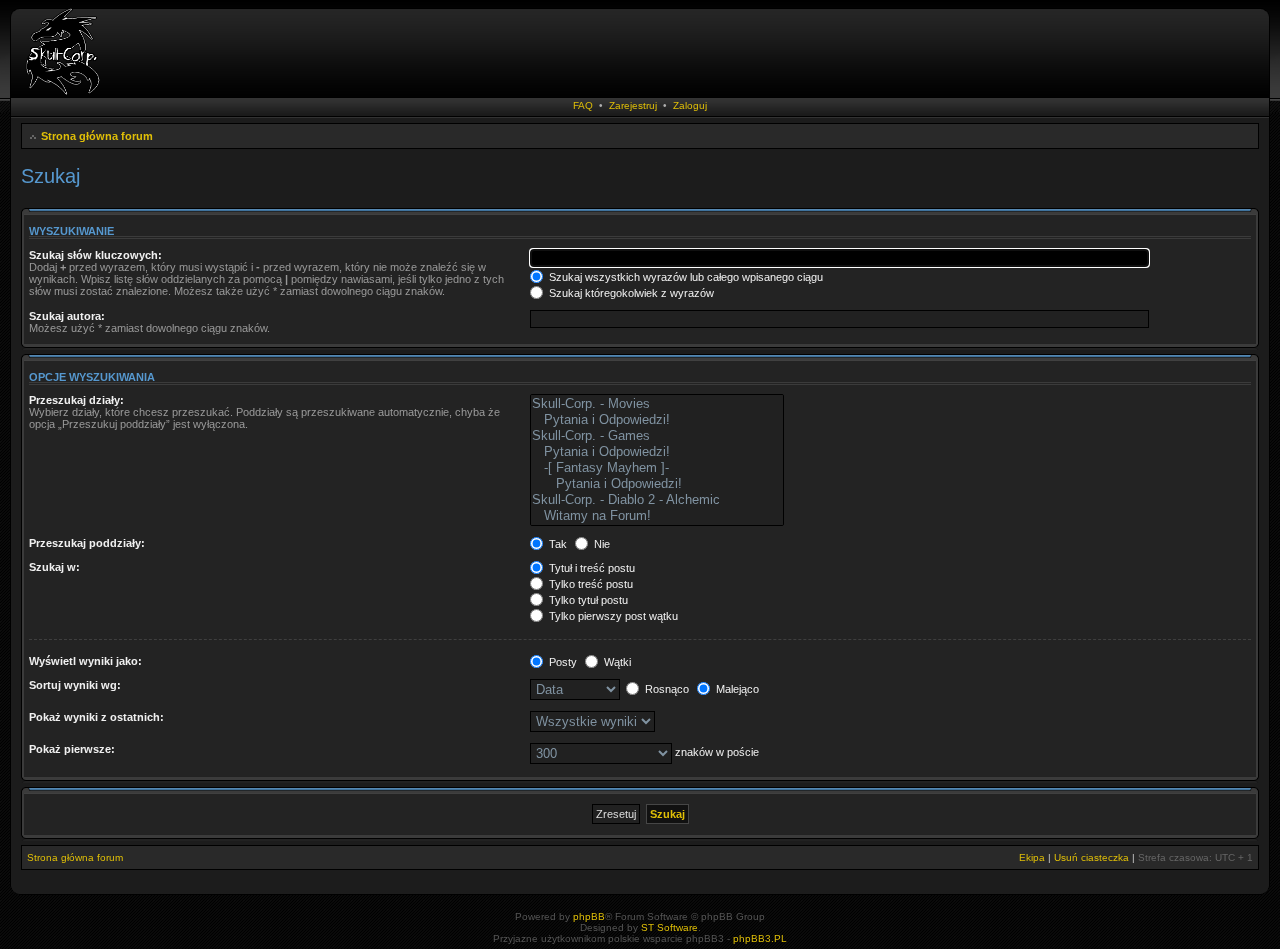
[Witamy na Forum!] (657, 516)
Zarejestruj (633, 105)
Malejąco (736, 689)
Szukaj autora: (67, 316)
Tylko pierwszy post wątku (612, 616)
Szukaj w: (54, 567)
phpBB (589, 916)
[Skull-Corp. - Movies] (657, 404)
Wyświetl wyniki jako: (85, 661)
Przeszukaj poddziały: (87, 543)
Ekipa (1032, 857)
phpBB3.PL (760, 938)
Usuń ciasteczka (1091, 857)
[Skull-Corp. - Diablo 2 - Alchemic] (657, 500)
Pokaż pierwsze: (72, 749)
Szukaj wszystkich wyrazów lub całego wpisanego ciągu (684, 277)
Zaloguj (690, 105)
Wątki (616, 662)
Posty (561, 662)
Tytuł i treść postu (590, 568)
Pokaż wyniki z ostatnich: (96, 717)
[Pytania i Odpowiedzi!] (657, 420)
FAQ (583, 105)
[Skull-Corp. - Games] (657, 436)
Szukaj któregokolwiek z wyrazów (630, 293)
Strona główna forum (97, 136)
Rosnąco (665, 689)
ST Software (669, 927)
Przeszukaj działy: (76, 400)
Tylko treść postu (589, 584)
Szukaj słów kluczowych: (95, 255)
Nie (600, 544)
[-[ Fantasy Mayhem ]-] (657, 468)
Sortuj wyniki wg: (75, 685)
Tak (556, 544)
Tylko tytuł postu (587, 600)
